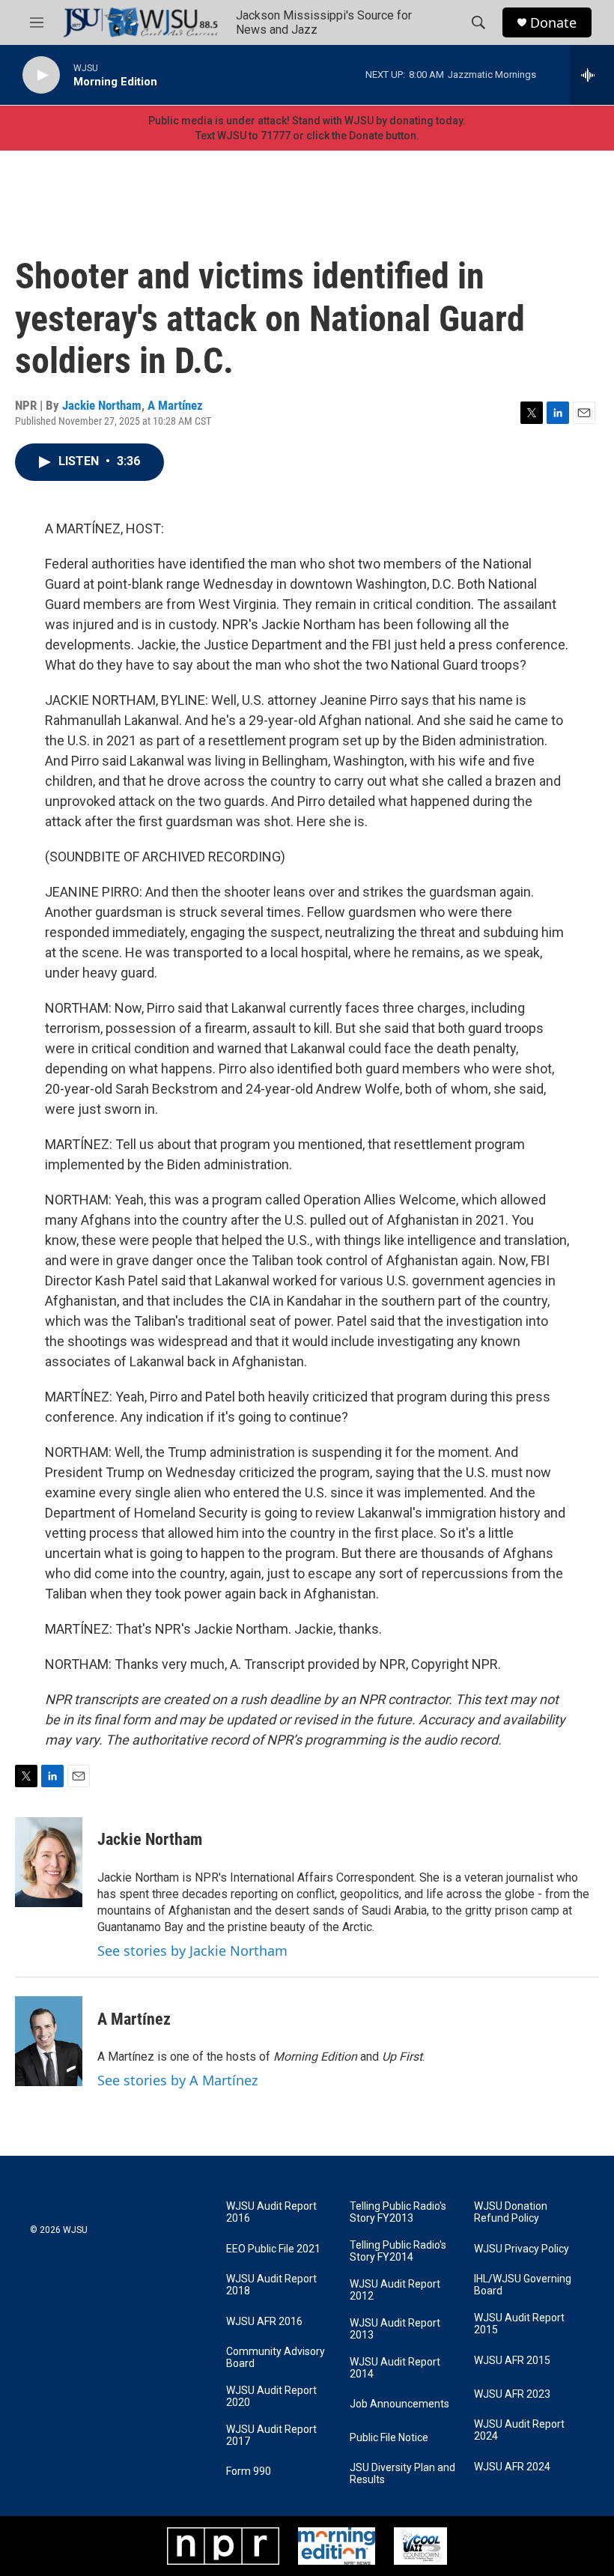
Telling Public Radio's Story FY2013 (398, 2212)
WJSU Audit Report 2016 (271, 2212)
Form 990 (249, 2472)
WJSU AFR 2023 (512, 2394)
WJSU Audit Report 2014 (395, 2368)
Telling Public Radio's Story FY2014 (398, 2251)
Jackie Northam (102, 405)
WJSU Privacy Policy (522, 2249)
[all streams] (592, 75)
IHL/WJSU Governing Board (523, 2285)
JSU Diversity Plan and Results (402, 2474)
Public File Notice (389, 2438)
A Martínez (175, 405)
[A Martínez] (49, 2041)
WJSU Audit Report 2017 (271, 2436)
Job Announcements (399, 2404)
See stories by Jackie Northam (192, 1951)
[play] (41, 75)
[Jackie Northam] (49, 1862)
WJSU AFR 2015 (512, 2361)
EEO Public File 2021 (273, 2249)
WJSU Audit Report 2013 (395, 2329)
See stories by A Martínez (177, 2080)
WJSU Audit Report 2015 (519, 2324)
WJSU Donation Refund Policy (511, 2212)
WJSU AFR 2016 (264, 2322)
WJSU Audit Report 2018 (271, 2285)
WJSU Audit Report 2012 (395, 2290)
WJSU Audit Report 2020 (271, 2397)
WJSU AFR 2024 (512, 2467)
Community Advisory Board (276, 2358)
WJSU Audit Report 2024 (519, 2430)
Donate (553, 23)
